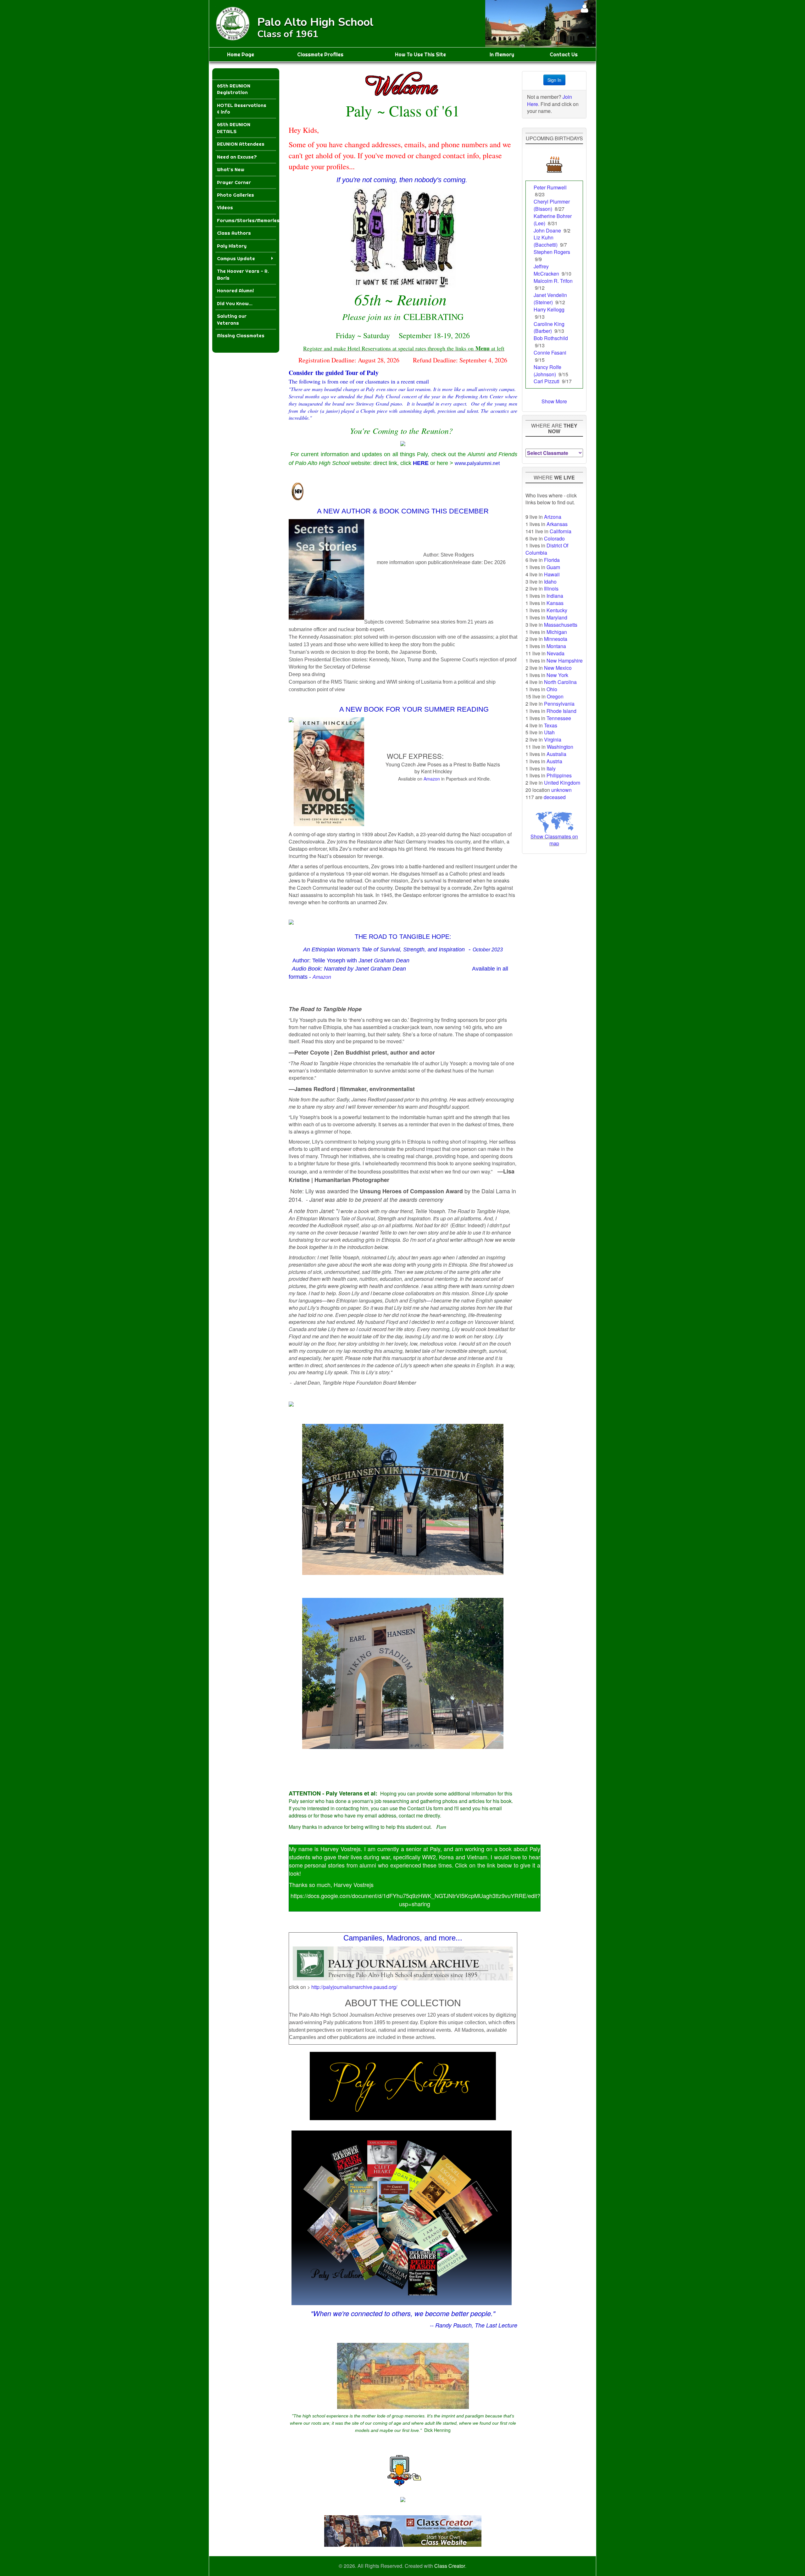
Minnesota (556, 639)
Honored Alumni (235, 291)
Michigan (557, 632)
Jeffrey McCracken (546, 270)
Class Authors (234, 233)
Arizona (553, 517)
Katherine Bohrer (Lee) (553, 220)
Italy (551, 768)
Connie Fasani (550, 353)
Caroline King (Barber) (549, 328)
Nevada (556, 653)
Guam (553, 567)
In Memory (502, 54)
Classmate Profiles (320, 54)
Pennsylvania (559, 704)
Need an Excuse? (237, 157)
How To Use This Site (420, 54)
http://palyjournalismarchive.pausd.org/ (354, 1987)
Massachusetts (561, 625)
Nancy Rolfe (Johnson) (547, 371)
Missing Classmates (241, 336)
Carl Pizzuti (547, 381)
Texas (551, 725)
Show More (554, 401)
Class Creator (450, 2566)
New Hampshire (565, 661)
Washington (560, 747)
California (561, 531)
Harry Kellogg (549, 309)
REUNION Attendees (241, 144)
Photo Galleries (236, 195)
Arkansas (557, 524)
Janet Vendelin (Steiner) (550, 299)
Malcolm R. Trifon (553, 281)
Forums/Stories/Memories (247, 220)
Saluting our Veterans (232, 319)
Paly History (232, 246)
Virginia (553, 739)
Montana (556, 646)
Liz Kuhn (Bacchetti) (546, 241)
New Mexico (558, 668)
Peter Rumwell (550, 187)
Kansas (555, 603)
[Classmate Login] (584, 8)
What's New (231, 169)
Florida (552, 560)
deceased (555, 797)
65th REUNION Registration (234, 89)
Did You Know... (235, 303)
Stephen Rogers (552, 252)
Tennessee (559, 718)
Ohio (552, 689)
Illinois (551, 588)
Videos (225, 207)
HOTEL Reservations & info (242, 109)
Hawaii (552, 574)
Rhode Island (561, 711)
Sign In (554, 80)
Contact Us (564, 54)
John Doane (547, 230)
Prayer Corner (234, 182)
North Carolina (560, 682)
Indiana (555, 596)
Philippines (559, 775)
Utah (549, 732)
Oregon (555, 696)
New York (557, 675)
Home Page (241, 54)
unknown (561, 790)
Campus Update (236, 258)
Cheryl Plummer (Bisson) (552, 205)
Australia (556, 754)
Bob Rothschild (551, 338)
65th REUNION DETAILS (234, 128)
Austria (554, 761)
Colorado (554, 538)
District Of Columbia (547, 549)
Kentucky (557, 610)
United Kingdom (562, 783)
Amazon (432, 779)
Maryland (557, 617)
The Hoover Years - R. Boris (243, 274)
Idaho (550, 582)
